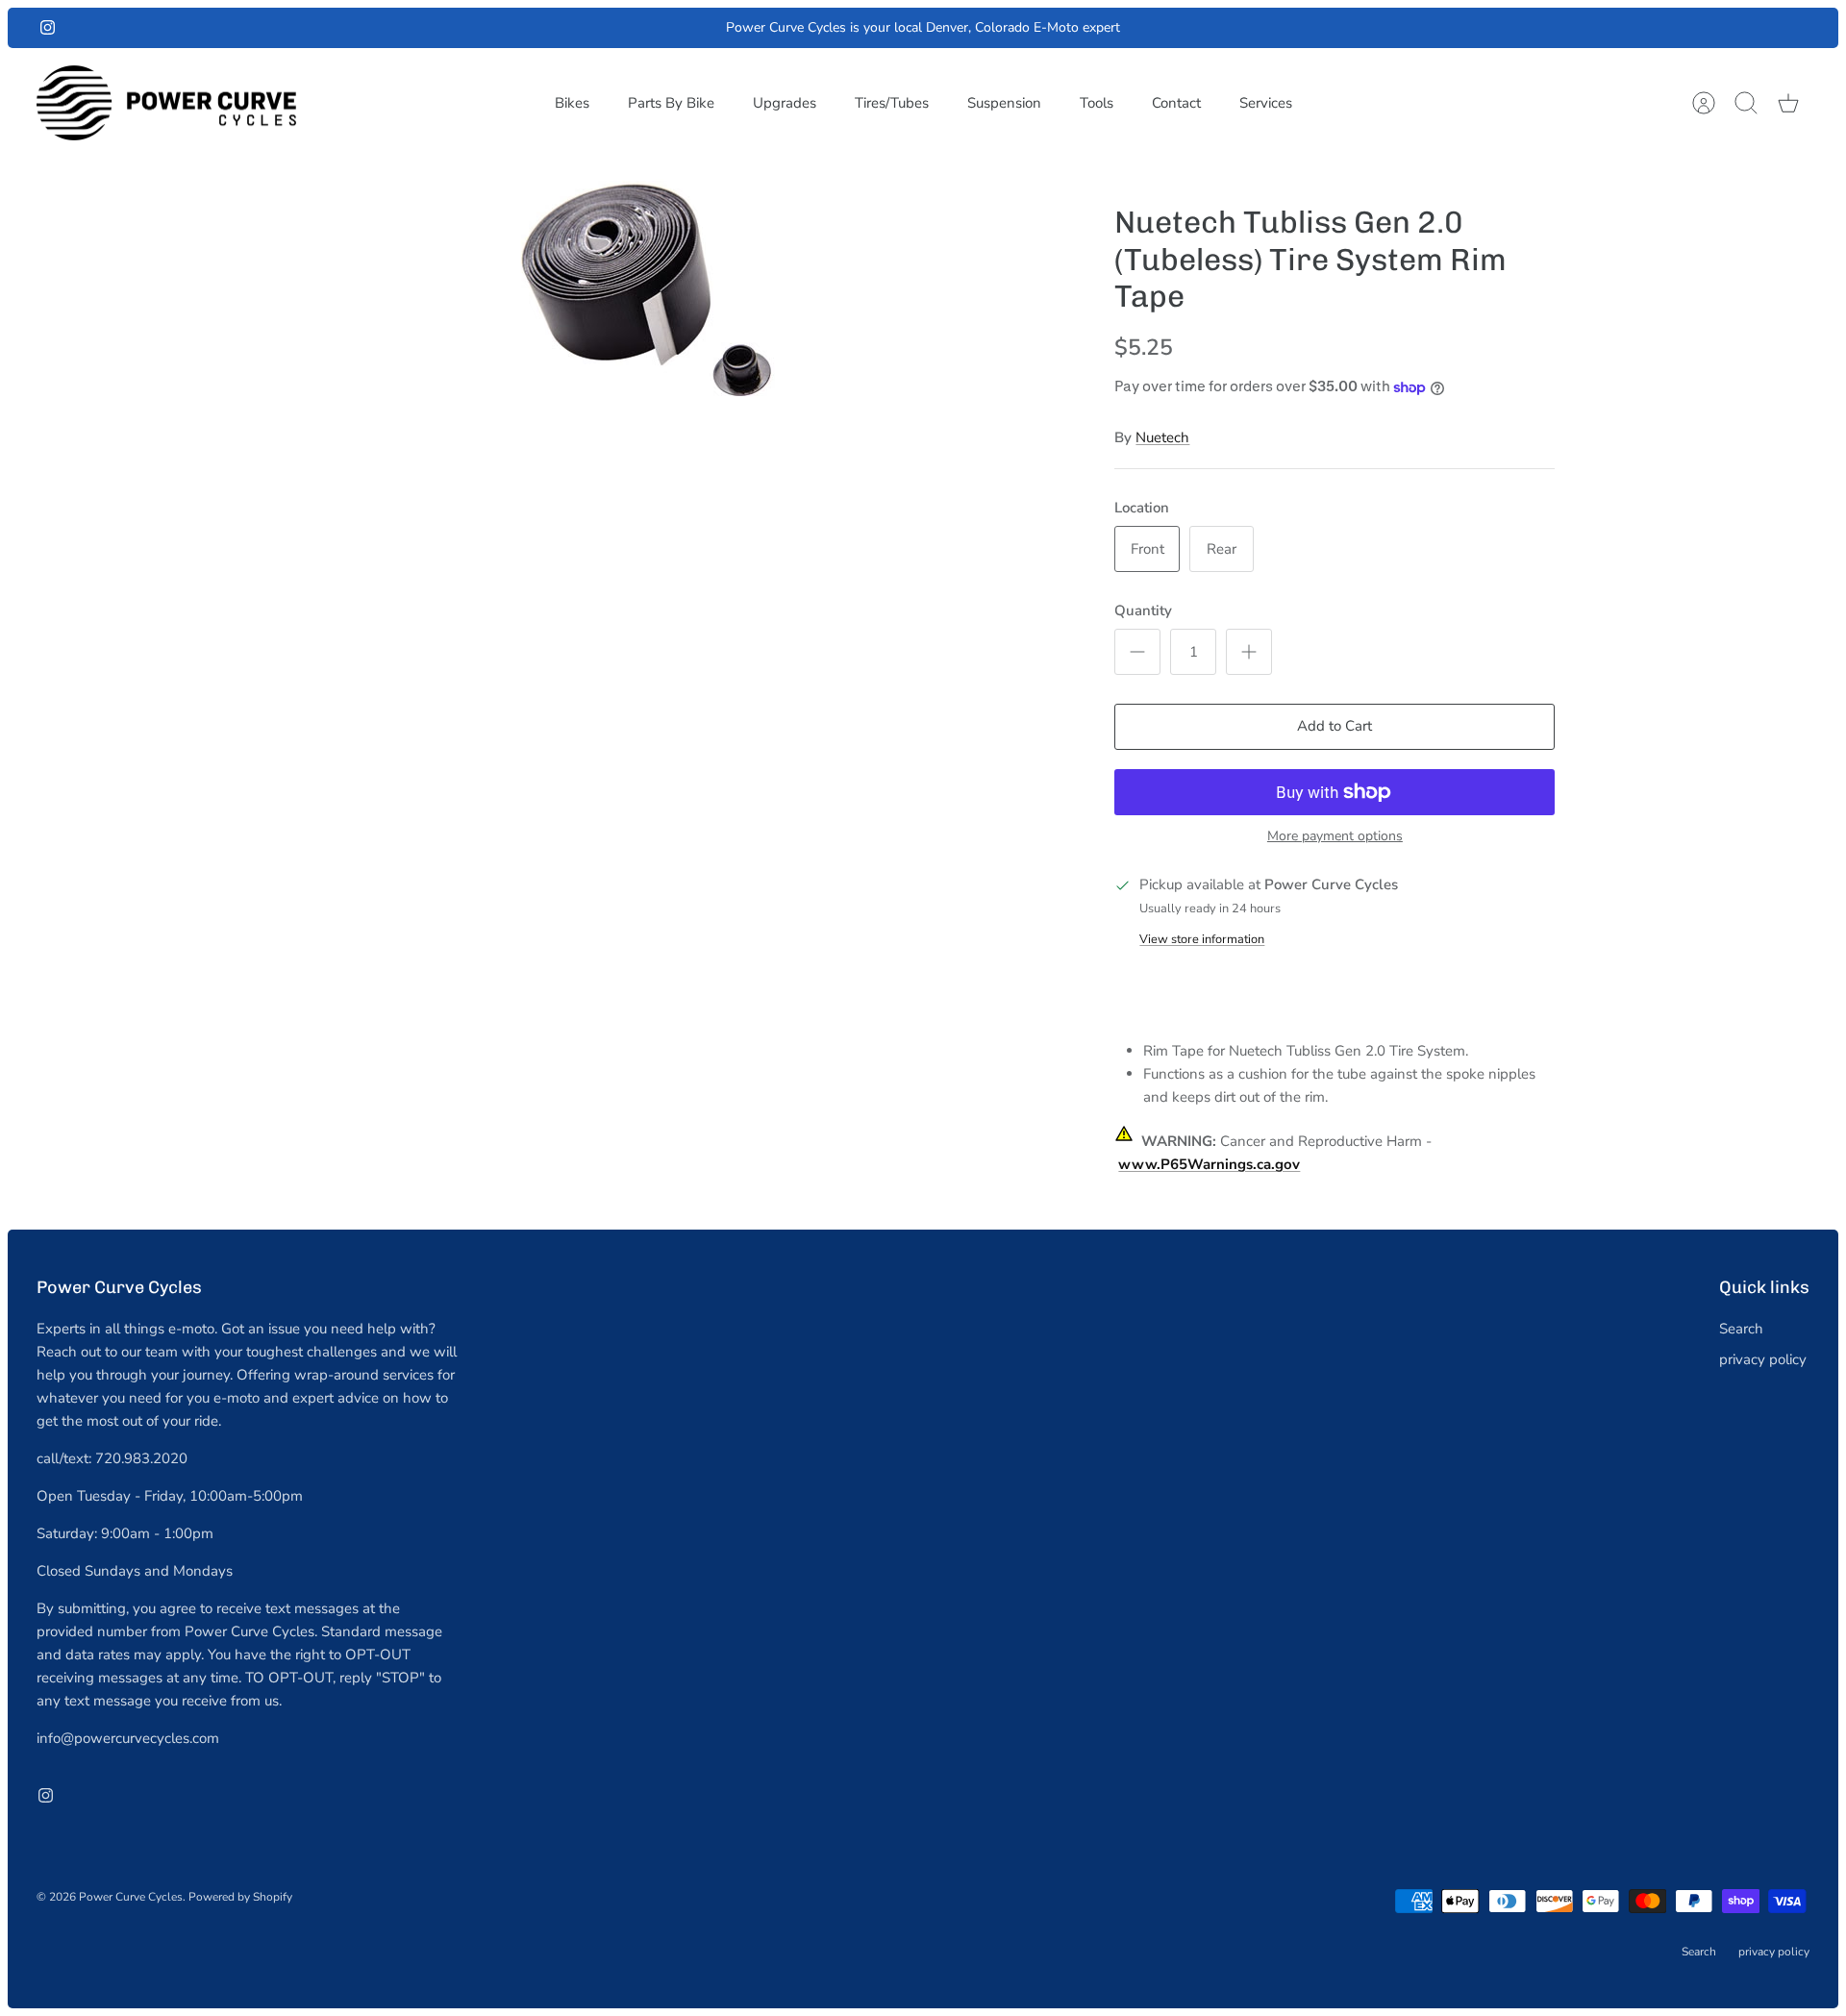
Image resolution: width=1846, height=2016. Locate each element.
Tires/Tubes (892, 103)
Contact (1176, 103)
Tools (1097, 103)
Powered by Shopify (240, 1897)
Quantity (1143, 610)
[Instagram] (48, 27)
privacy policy (1763, 1359)
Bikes (572, 103)
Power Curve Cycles (131, 1897)
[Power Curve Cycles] (166, 103)
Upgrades (785, 103)
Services (1266, 103)
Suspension (1004, 103)
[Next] (1266, 28)
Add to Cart (1335, 726)
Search (1741, 1329)
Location (1142, 508)
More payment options (1335, 837)
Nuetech (1162, 437)
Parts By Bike (671, 103)
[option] (646, 290)
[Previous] (580, 28)
